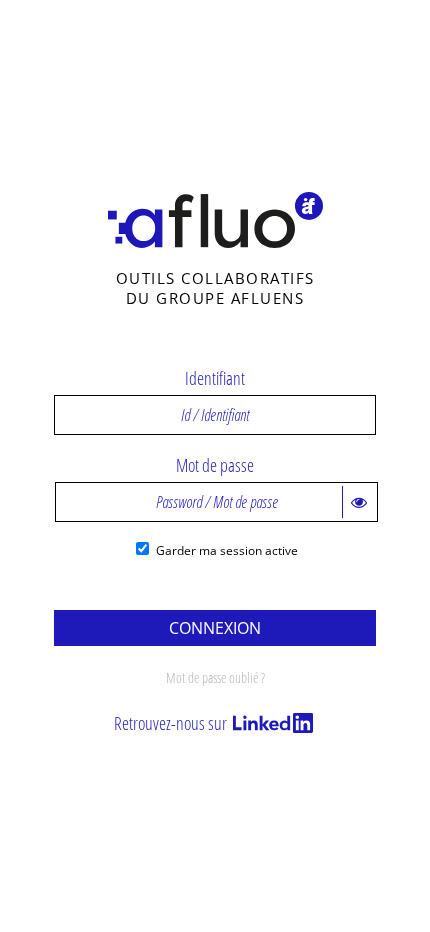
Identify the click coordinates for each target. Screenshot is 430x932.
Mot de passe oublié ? (215, 677)
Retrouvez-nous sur (172, 723)
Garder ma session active (227, 550)
